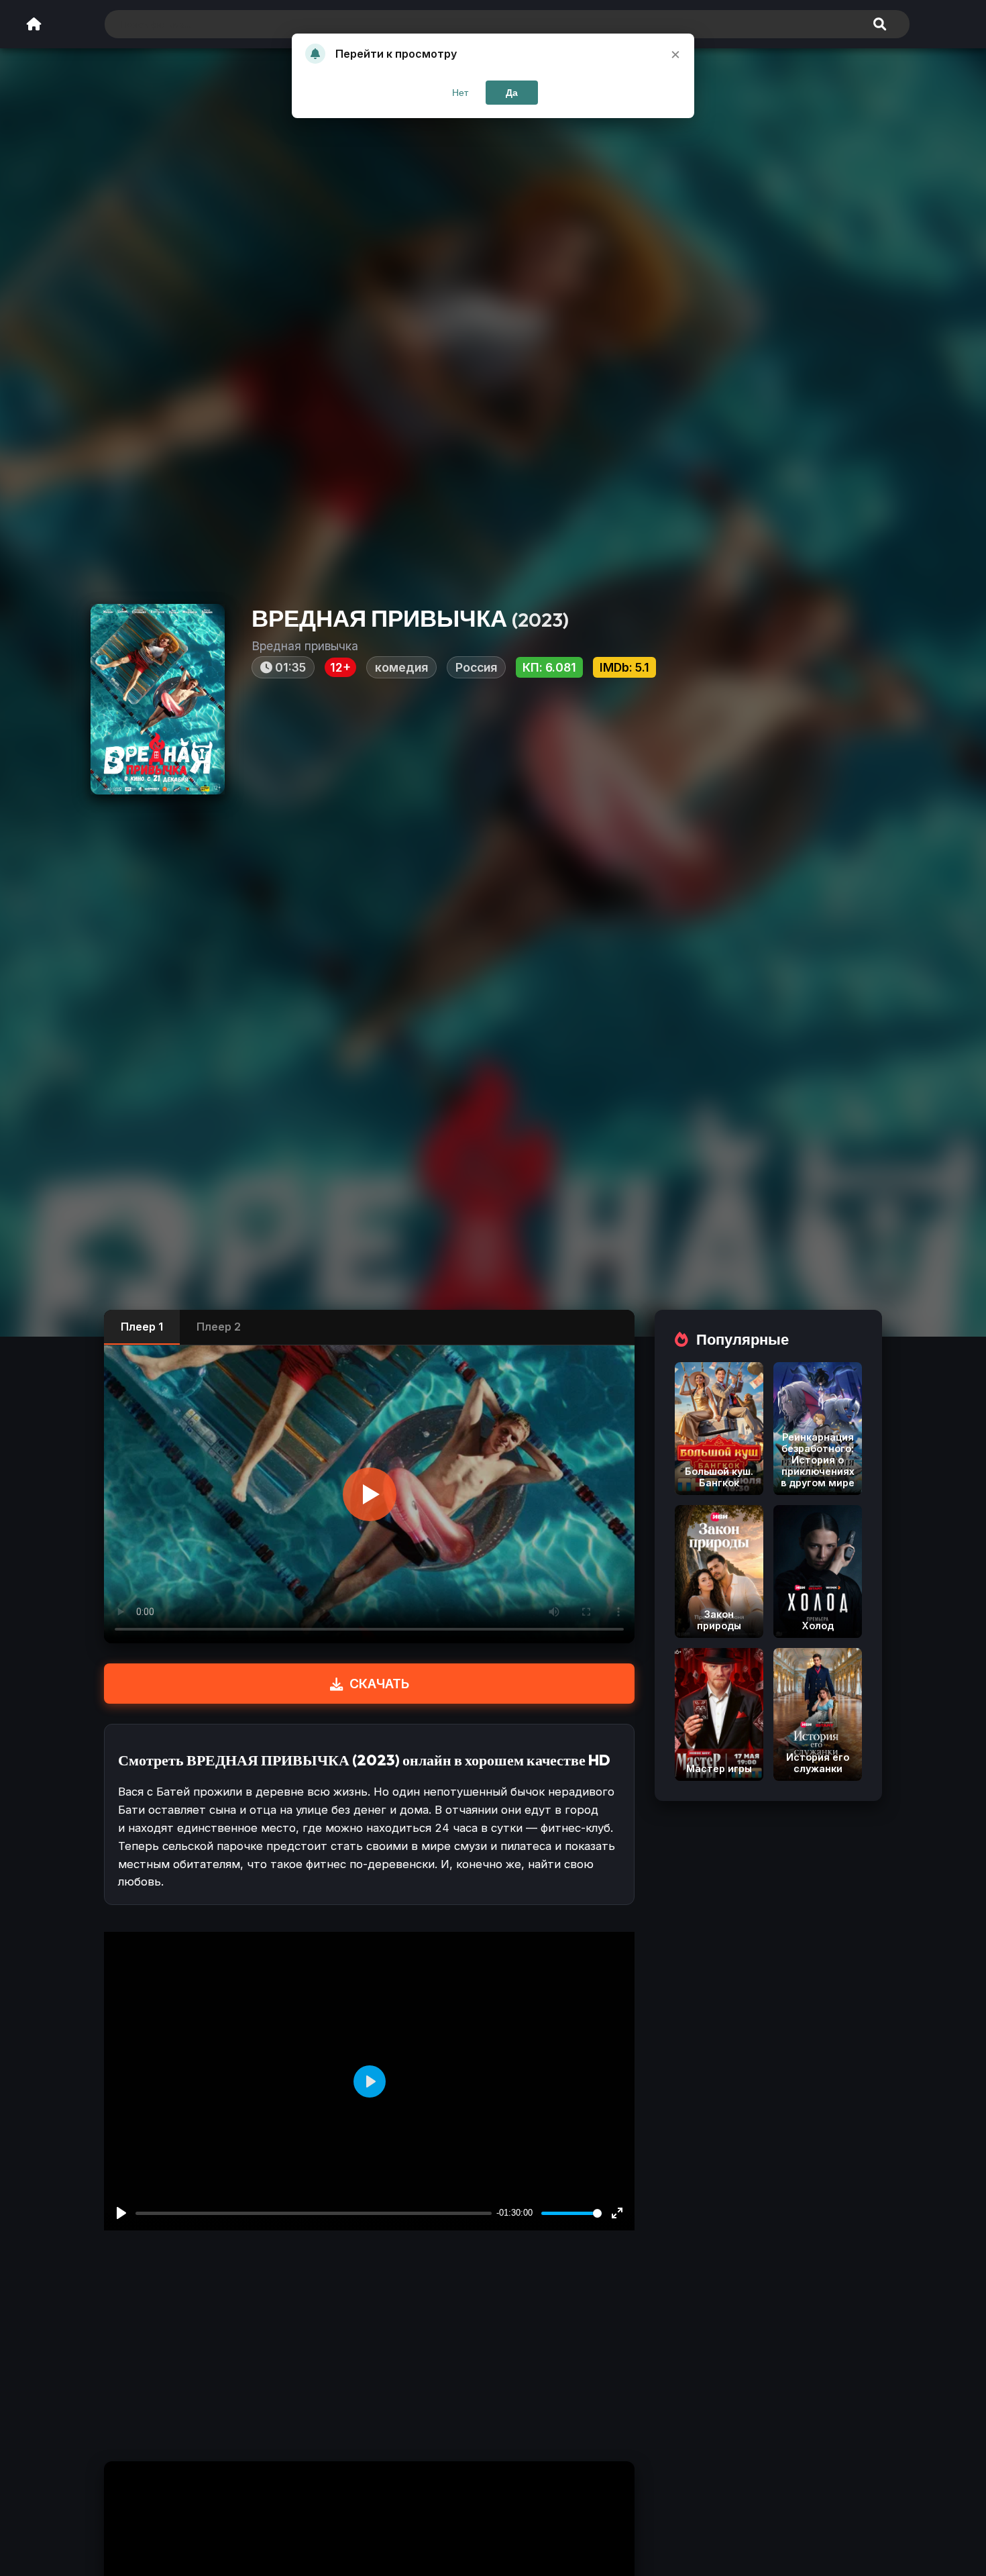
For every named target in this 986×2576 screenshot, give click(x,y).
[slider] (571, 2213)
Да (512, 93)
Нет (460, 93)
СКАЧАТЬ (379, 1684)
